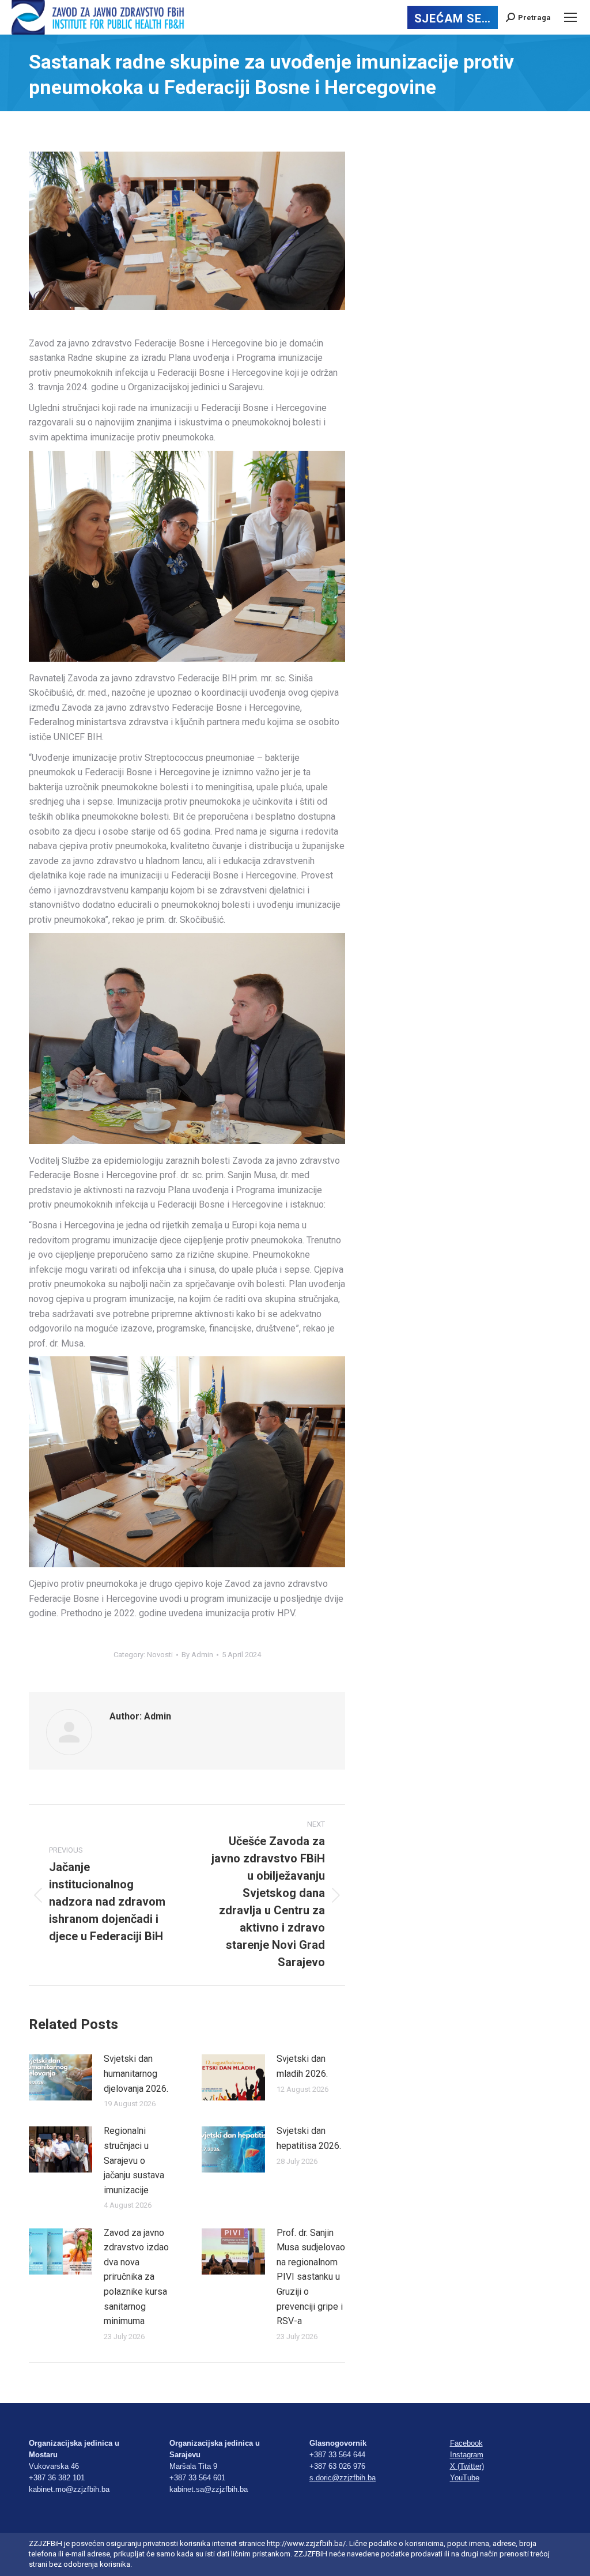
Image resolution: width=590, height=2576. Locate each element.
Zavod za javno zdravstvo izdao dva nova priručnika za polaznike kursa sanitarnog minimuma (136, 2277)
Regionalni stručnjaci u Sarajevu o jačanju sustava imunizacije (134, 2160)
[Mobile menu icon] (570, 17)
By (197, 1655)
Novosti (160, 1655)
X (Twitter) (467, 2466)
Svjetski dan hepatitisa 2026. (309, 2138)
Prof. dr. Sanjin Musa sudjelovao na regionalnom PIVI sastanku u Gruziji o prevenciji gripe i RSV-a (311, 2277)
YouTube (465, 2478)
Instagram (467, 2455)
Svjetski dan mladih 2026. (302, 2066)
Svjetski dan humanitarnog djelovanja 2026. (136, 2073)
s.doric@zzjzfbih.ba (343, 2478)
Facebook (466, 2443)
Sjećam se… (453, 18)
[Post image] (60, 2077)
